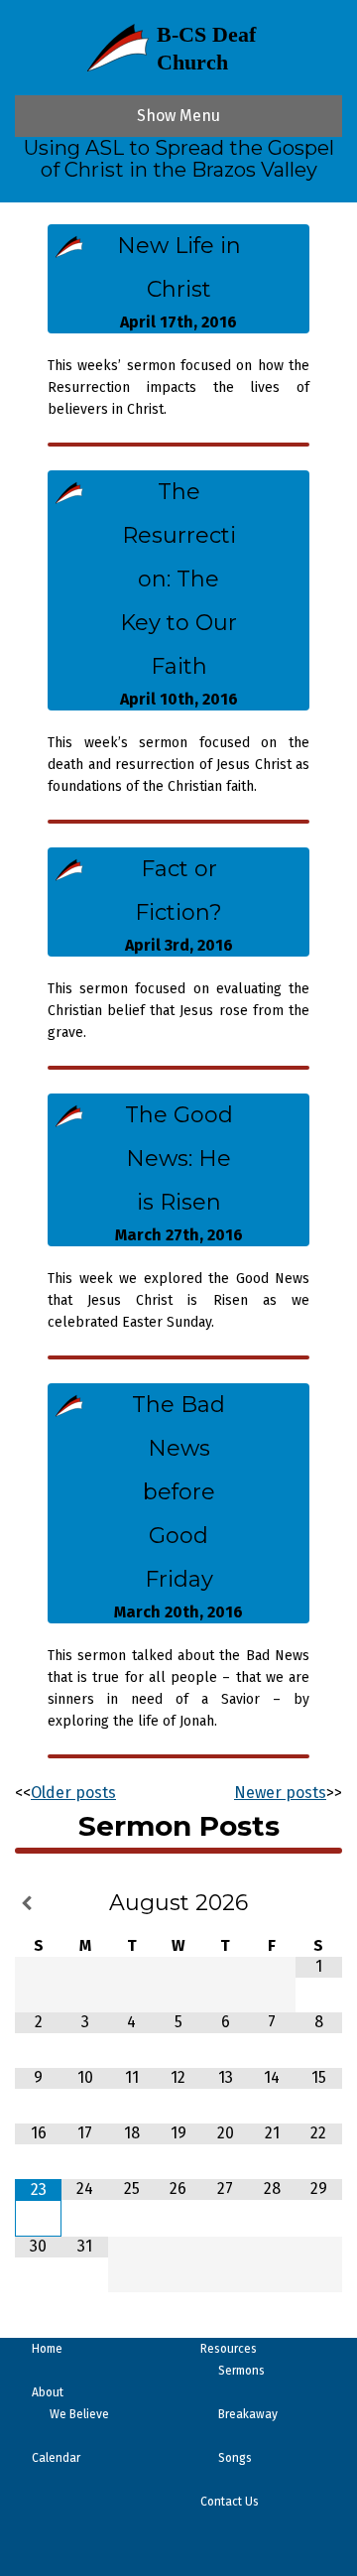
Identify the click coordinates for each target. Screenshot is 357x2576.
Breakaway (248, 2414)
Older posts (73, 1793)
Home (47, 2349)
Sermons (241, 2371)
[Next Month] (319, 1904)
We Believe (79, 2414)
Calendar (56, 2458)
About (48, 2392)
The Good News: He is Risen (179, 1159)
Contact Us (230, 2502)
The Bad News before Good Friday (178, 1492)
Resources (229, 2349)
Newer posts (280, 1793)
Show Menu (178, 116)
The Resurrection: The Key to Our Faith (178, 579)
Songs (235, 2458)
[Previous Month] (38, 1904)
